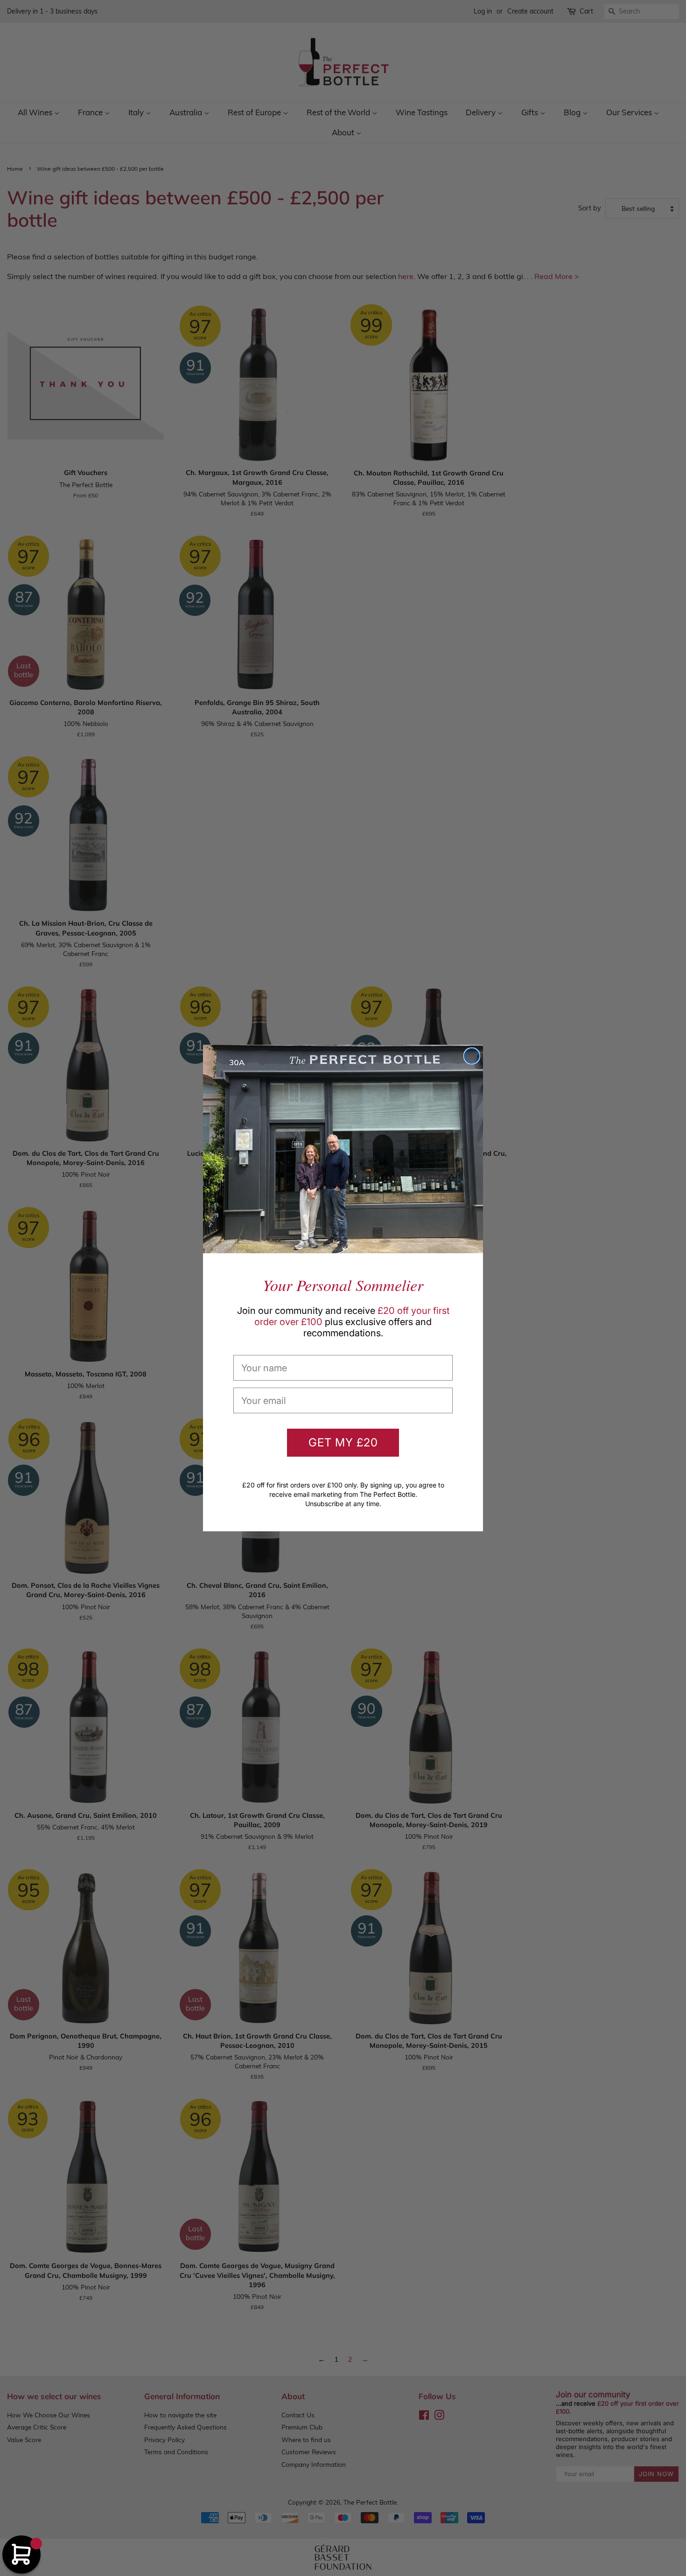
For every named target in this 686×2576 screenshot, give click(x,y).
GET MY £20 (343, 1442)
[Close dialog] (472, 1056)
